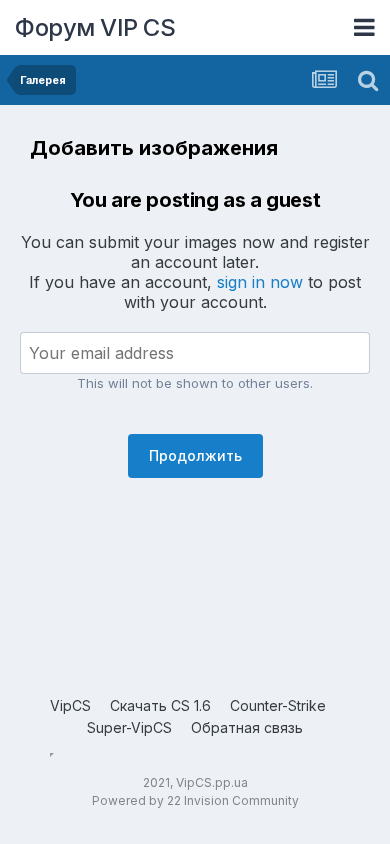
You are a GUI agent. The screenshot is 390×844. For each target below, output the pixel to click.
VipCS (70, 705)
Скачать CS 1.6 (160, 705)
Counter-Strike (278, 705)
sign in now (260, 282)
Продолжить (195, 455)
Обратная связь (247, 727)
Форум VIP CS (95, 27)
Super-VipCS (129, 727)
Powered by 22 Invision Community (195, 800)
